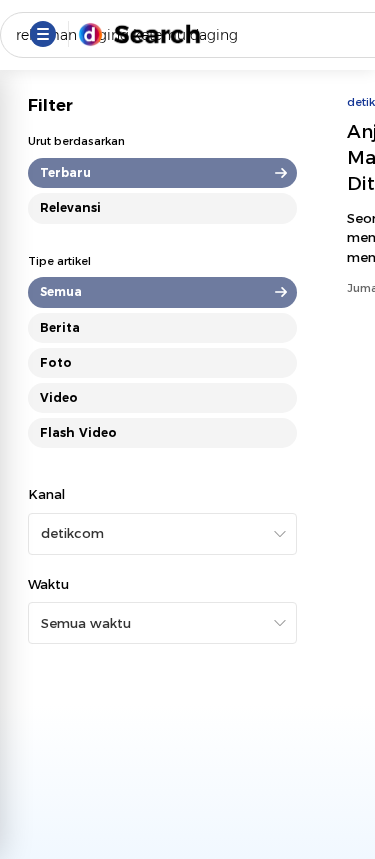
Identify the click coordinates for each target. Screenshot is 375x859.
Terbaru (65, 172)
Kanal (46, 494)
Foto (56, 362)
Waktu (48, 584)
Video (59, 397)
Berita (60, 327)
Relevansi (70, 207)
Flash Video (78, 432)
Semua (61, 291)
